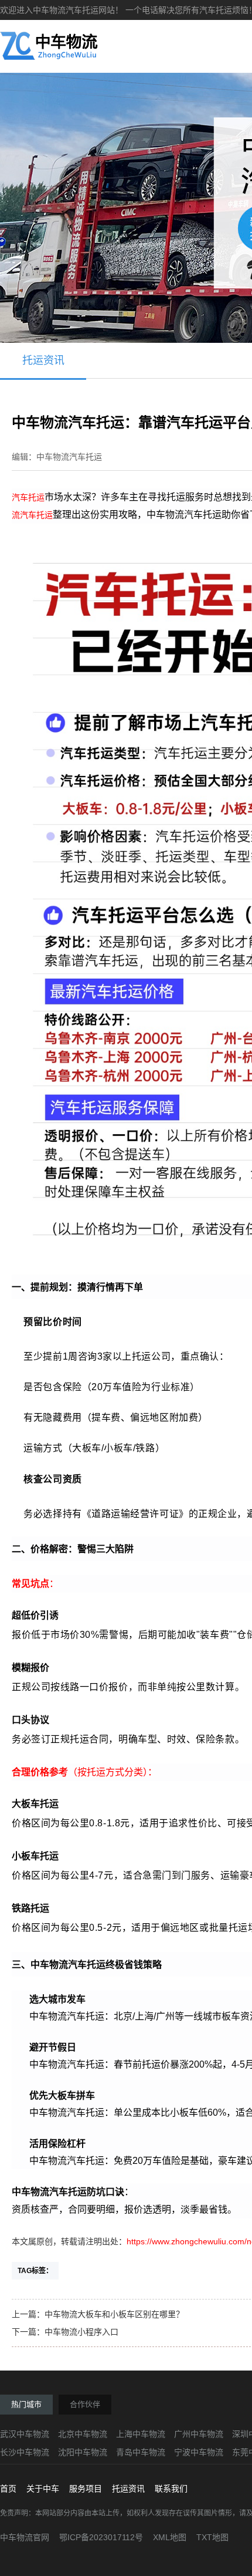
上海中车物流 (141, 2434)
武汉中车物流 (25, 2434)
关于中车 (43, 2489)
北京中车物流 (83, 2434)
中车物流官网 (25, 2537)
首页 (8, 2489)
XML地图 (170, 2537)
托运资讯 (43, 360)
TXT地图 (212, 2537)
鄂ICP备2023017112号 (101, 2537)
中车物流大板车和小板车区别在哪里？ (114, 2314)
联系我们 (171, 2489)
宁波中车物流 (199, 2452)
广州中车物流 (199, 2434)
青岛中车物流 (141, 2452)
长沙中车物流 (25, 2452)
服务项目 (86, 2489)
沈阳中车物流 (83, 2452)
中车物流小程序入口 (81, 2332)
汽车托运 (28, 497)
